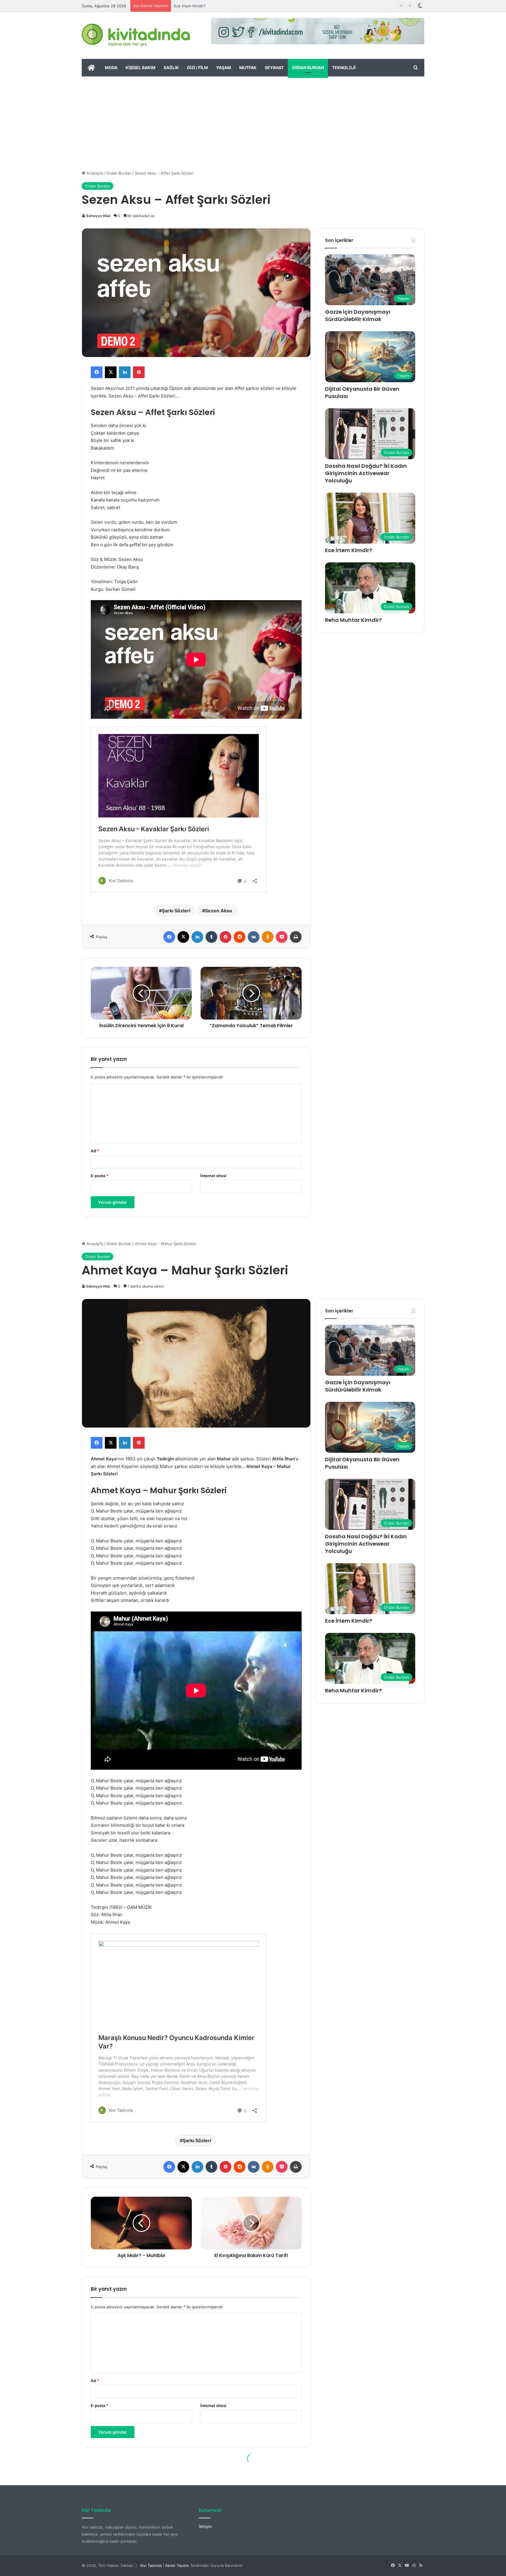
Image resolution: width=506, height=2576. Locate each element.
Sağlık (171, 68)
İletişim (205, 2527)
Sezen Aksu (219, 911)
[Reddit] (240, 937)
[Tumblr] (211, 937)
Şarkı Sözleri (176, 911)
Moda (111, 68)
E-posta (100, 1176)
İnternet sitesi (213, 1176)
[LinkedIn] (125, 372)
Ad (95, 1151)
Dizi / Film (198, 68)
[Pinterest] (139, 372)
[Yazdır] (296, 937)
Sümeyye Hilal (98, 216)
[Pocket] (282, 937)
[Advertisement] (253, 120)
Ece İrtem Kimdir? (349, 550)
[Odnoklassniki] (268, 937)
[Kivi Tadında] (136, 35)
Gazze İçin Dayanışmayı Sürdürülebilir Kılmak (358, 315)
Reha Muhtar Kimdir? (353, 620)
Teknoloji (344, 68)
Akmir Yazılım (177, 2565)
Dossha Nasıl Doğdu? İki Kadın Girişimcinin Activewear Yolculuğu (366, 473)
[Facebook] (97, 372)
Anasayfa (94, 173)
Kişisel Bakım (141, 68)
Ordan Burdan (308, 68)
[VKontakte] (254, 937)
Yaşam (224, 68)
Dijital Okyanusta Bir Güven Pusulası (362, 392)
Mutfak (248, 68)
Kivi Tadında (151, 2565)
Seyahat (274, 68)
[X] (111, 372)
